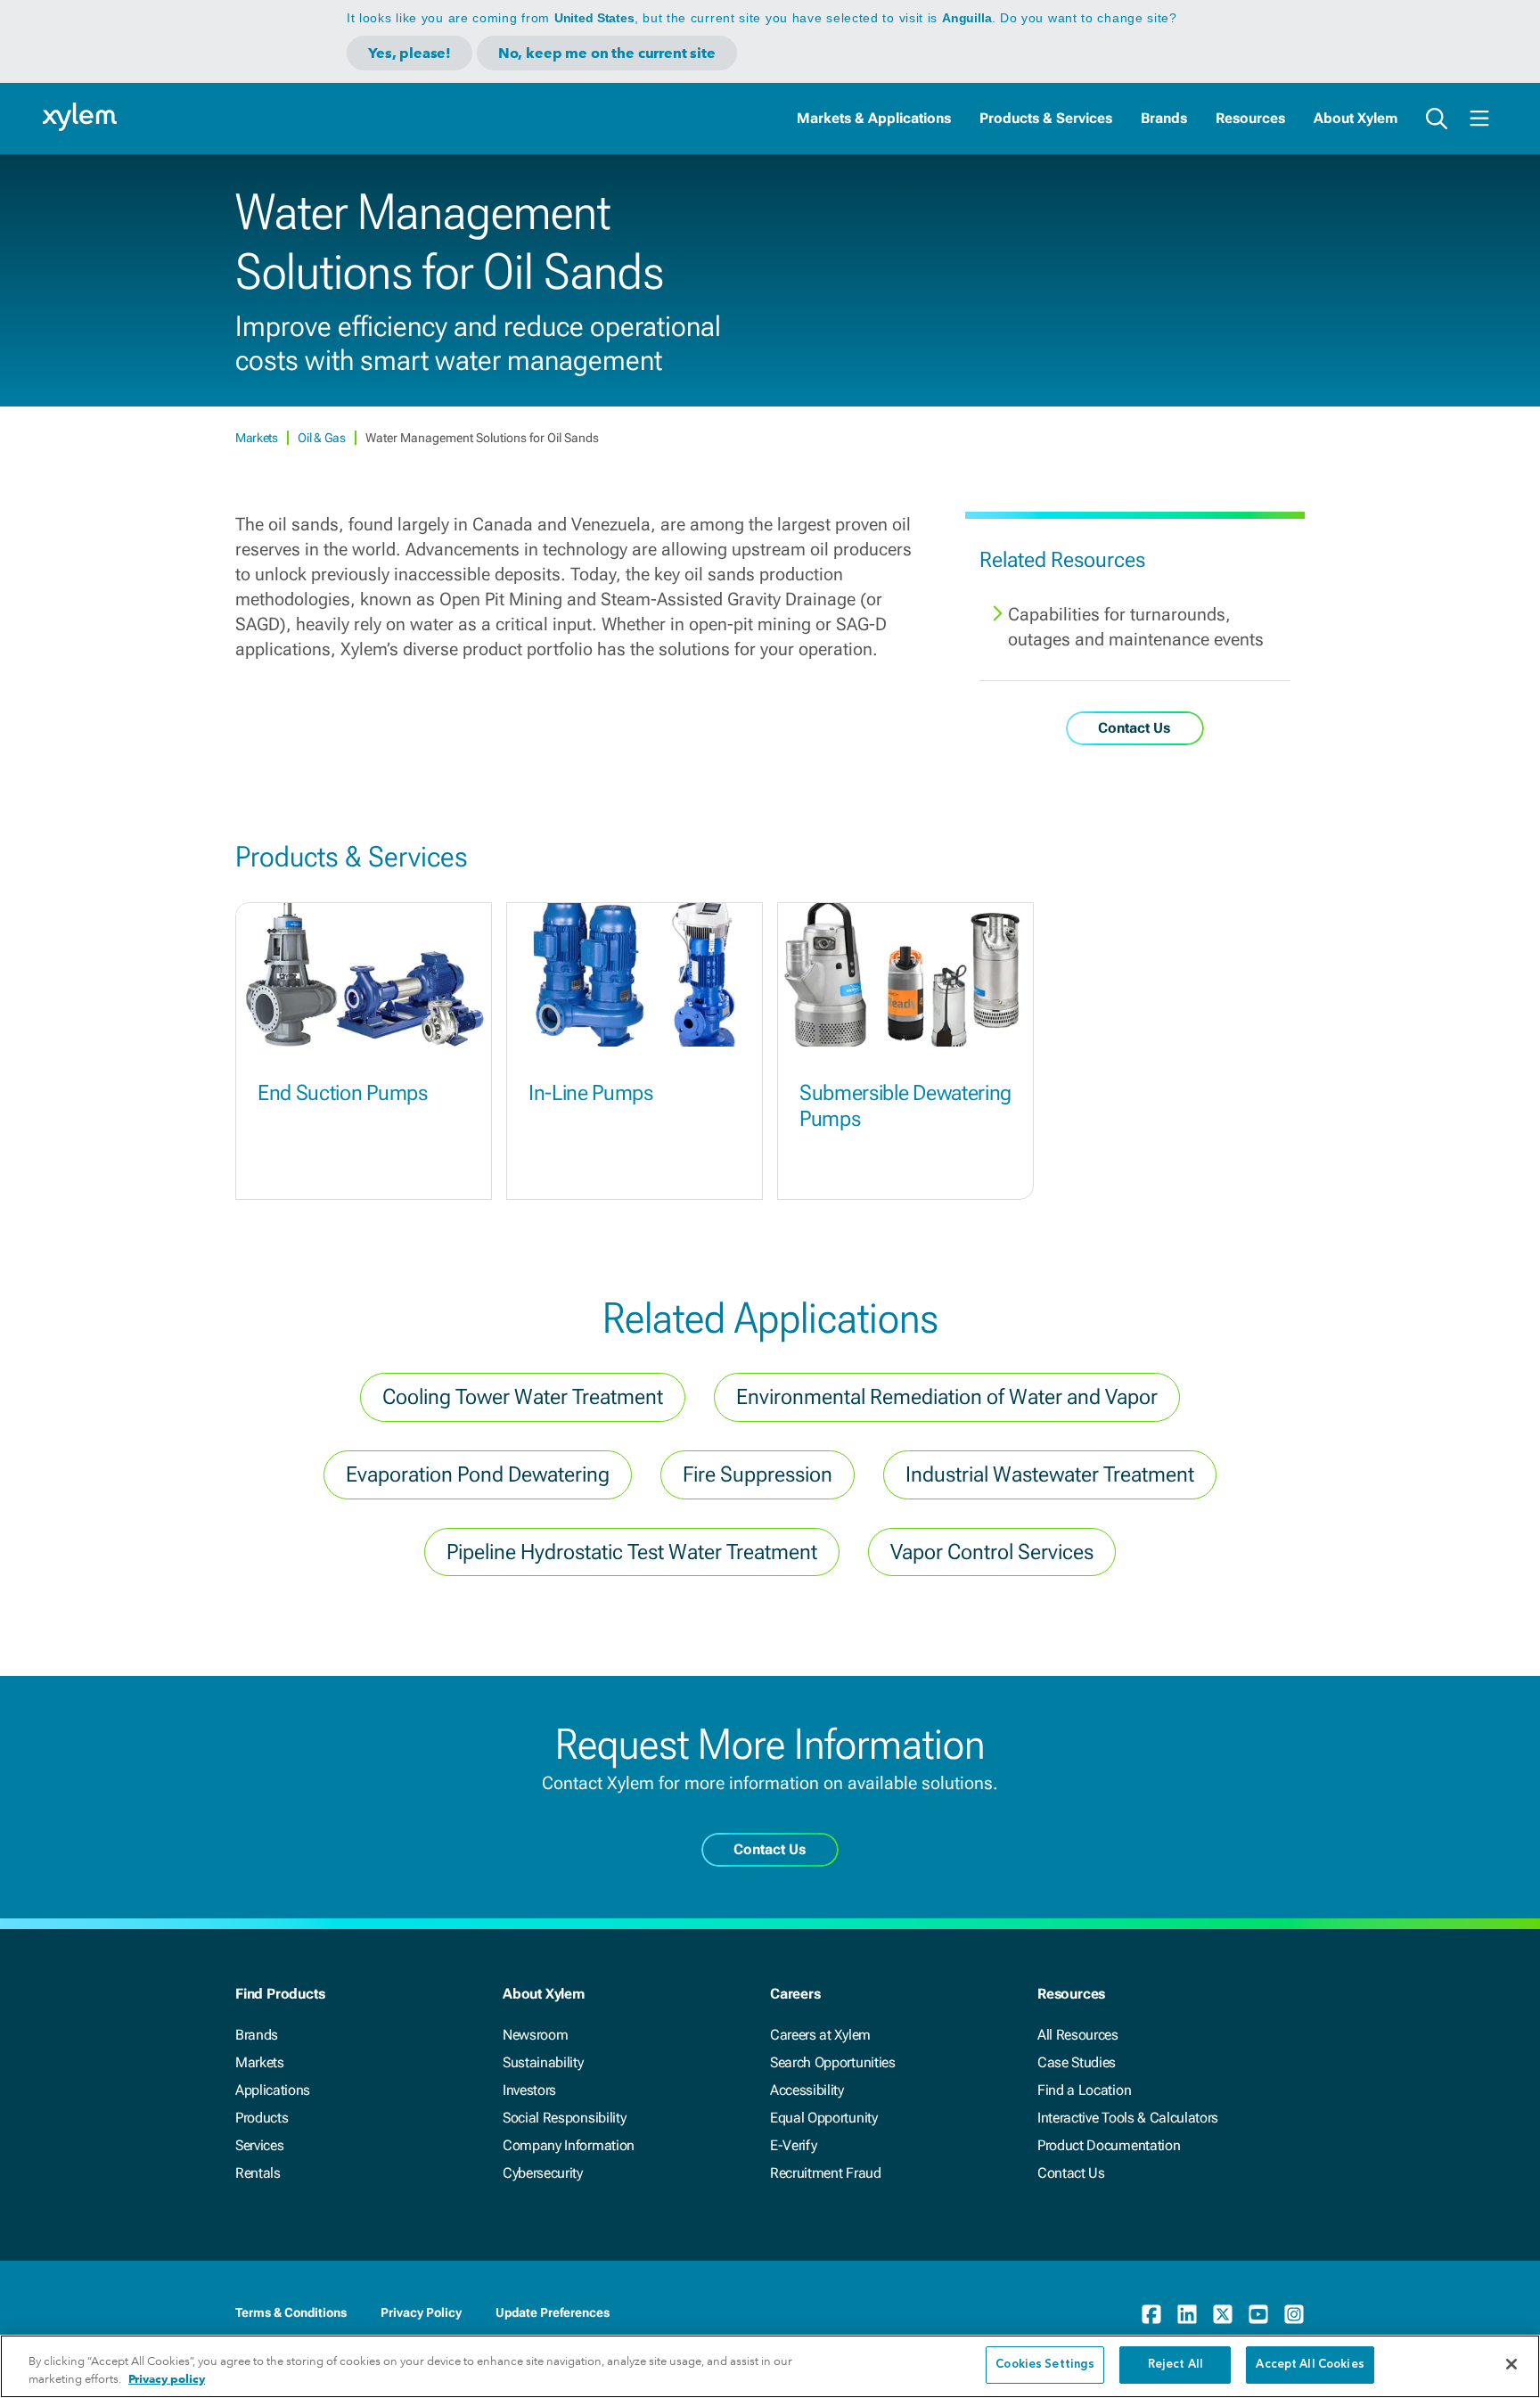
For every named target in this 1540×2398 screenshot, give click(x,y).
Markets (258, 438)
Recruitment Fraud (826, 2173)
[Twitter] (1223, 2314)
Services (259, 2145)
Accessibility (807, 2090)
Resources (1250, 118)
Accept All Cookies (1310, 2365)
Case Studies (1077, 2062)
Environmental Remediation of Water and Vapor (947, 1397)
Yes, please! (410, 53)
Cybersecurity (543, 2173)
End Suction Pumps (343, 1093)
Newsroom (535, 2035)
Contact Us (1071, 2173)
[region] (770, 2366)
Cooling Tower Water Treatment (523, 1397)
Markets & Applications (874, 118)
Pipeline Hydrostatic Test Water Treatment (632, 1552)
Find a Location (1084, 2090)
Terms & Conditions (291, 2312)
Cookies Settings (1045, 2365)
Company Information (569, 2145)
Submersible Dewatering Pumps (905, 1106)
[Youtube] (1258, 2314)
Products (262, 2118)
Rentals (258, 2173)
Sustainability (543, 2062)
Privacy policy (167, 2379)
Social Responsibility (564, 2118)
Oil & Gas (323, 438)
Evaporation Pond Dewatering (478, 1474)
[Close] (1511, 2364)
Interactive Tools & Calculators (1128, 2118)
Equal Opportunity (824, 2118)
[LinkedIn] (1187, 2314)
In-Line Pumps (591, 1093)
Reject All (1175, 2365)
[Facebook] (1151, 2314)
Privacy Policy (421, 2312)
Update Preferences (553, 2312)
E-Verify (793, 2145)
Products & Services (1046, 118)
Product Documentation (1109, 2145)
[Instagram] (1294, 2314)
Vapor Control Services (992, 1552)
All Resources (1078, 2035)
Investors (529, 2090)
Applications (273, 2090)
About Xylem (1356, 118)
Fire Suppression (758, 1474)
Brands (1164, 118)
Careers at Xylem (820, 2035)
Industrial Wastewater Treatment (1050, 1474)
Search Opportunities (833, 2062)
